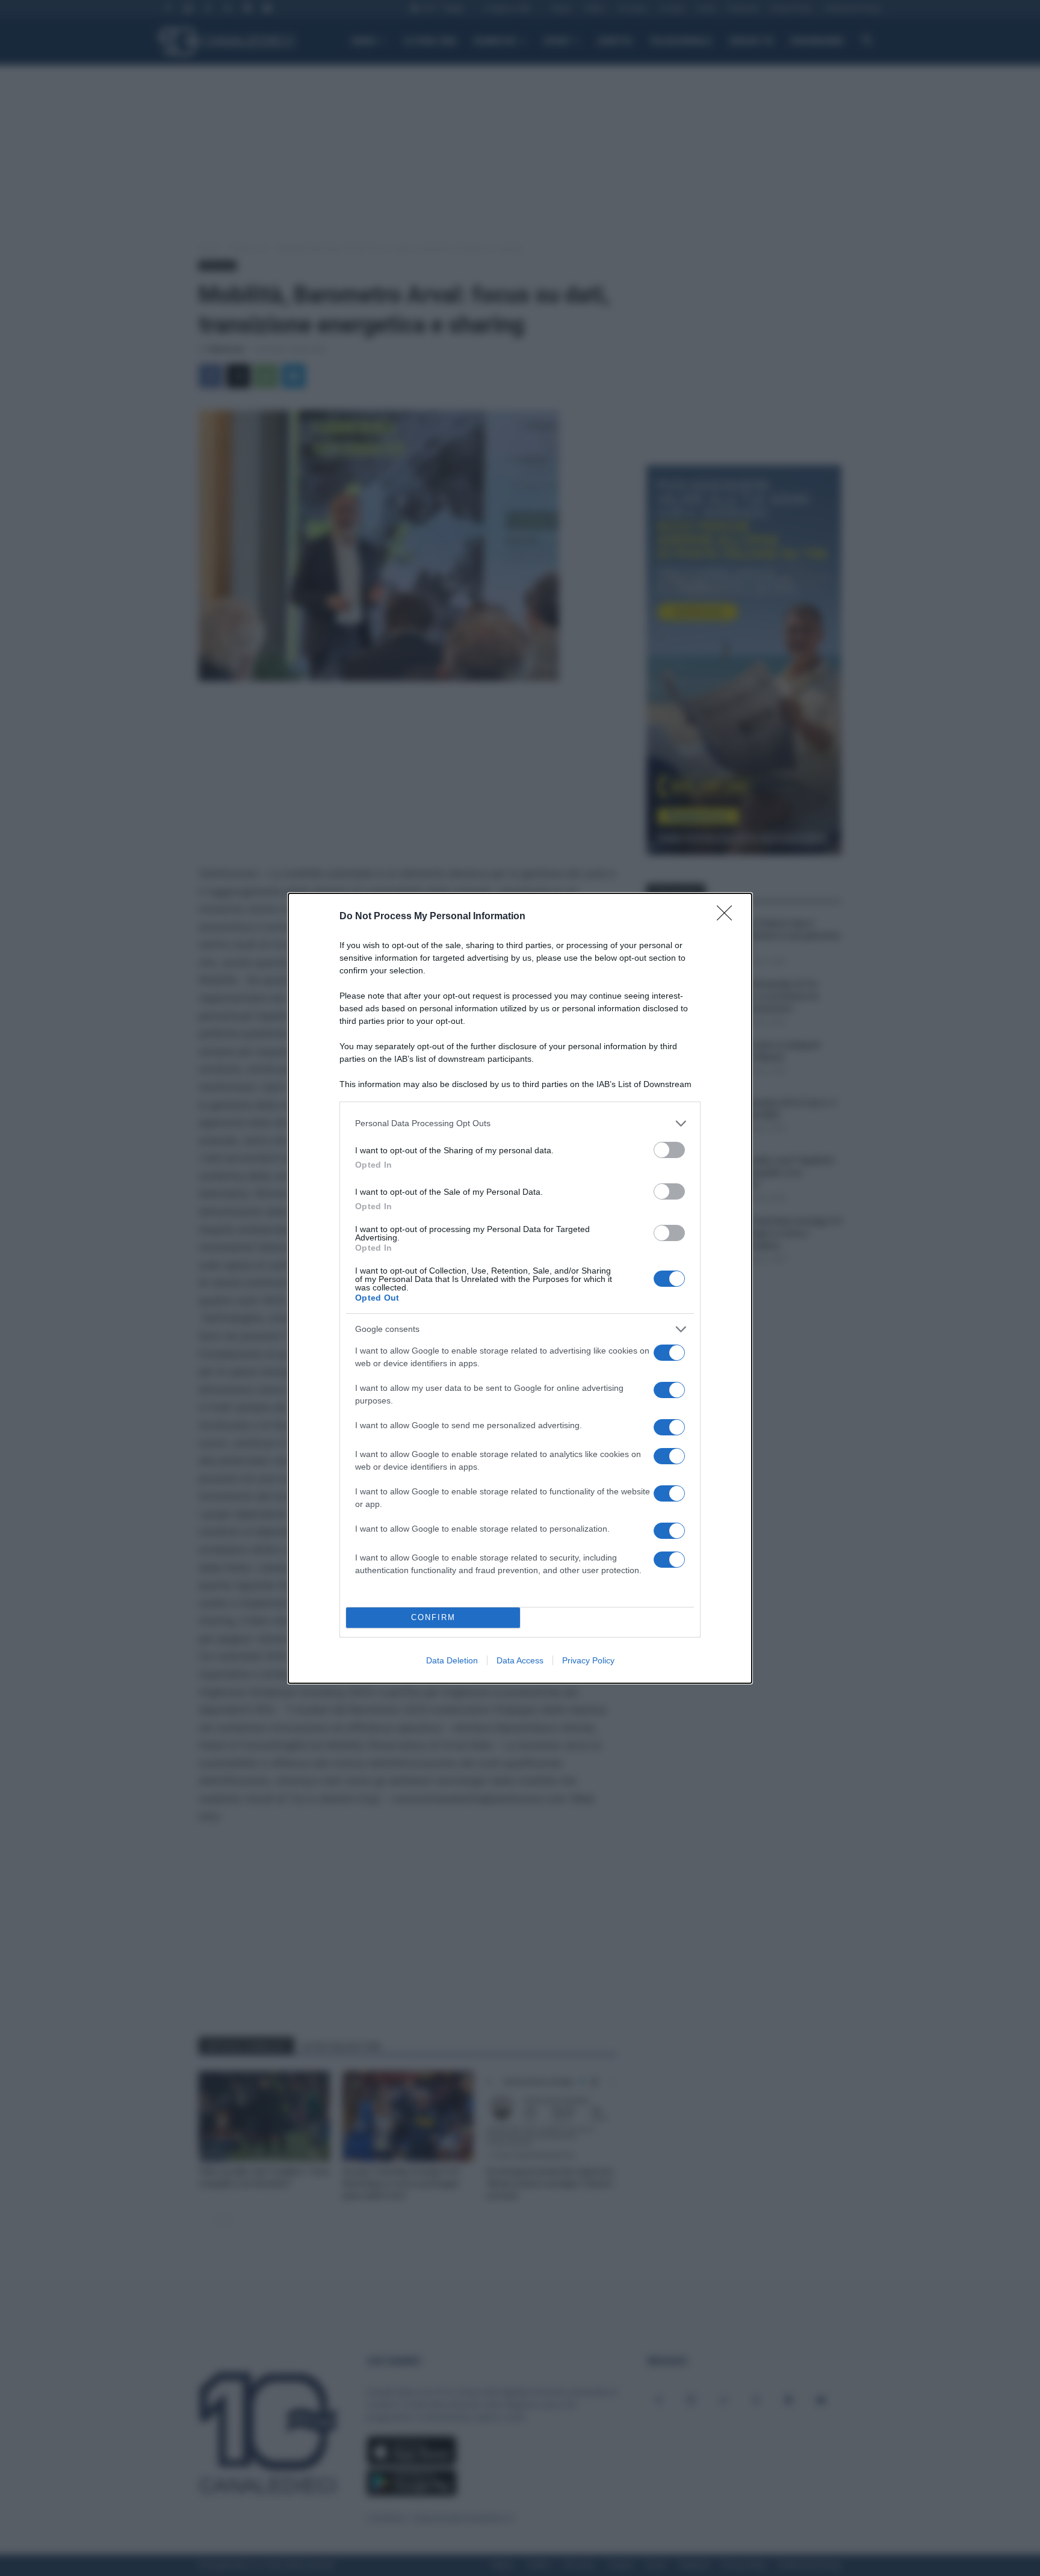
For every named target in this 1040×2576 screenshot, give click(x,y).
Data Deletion (452, 1660)
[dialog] (520, 1288)
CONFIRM (433, 1617)
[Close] (728, 917)
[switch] (669, 1150)
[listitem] (520, 1123)
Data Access (520, 1660)
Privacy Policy (588, 1660)
